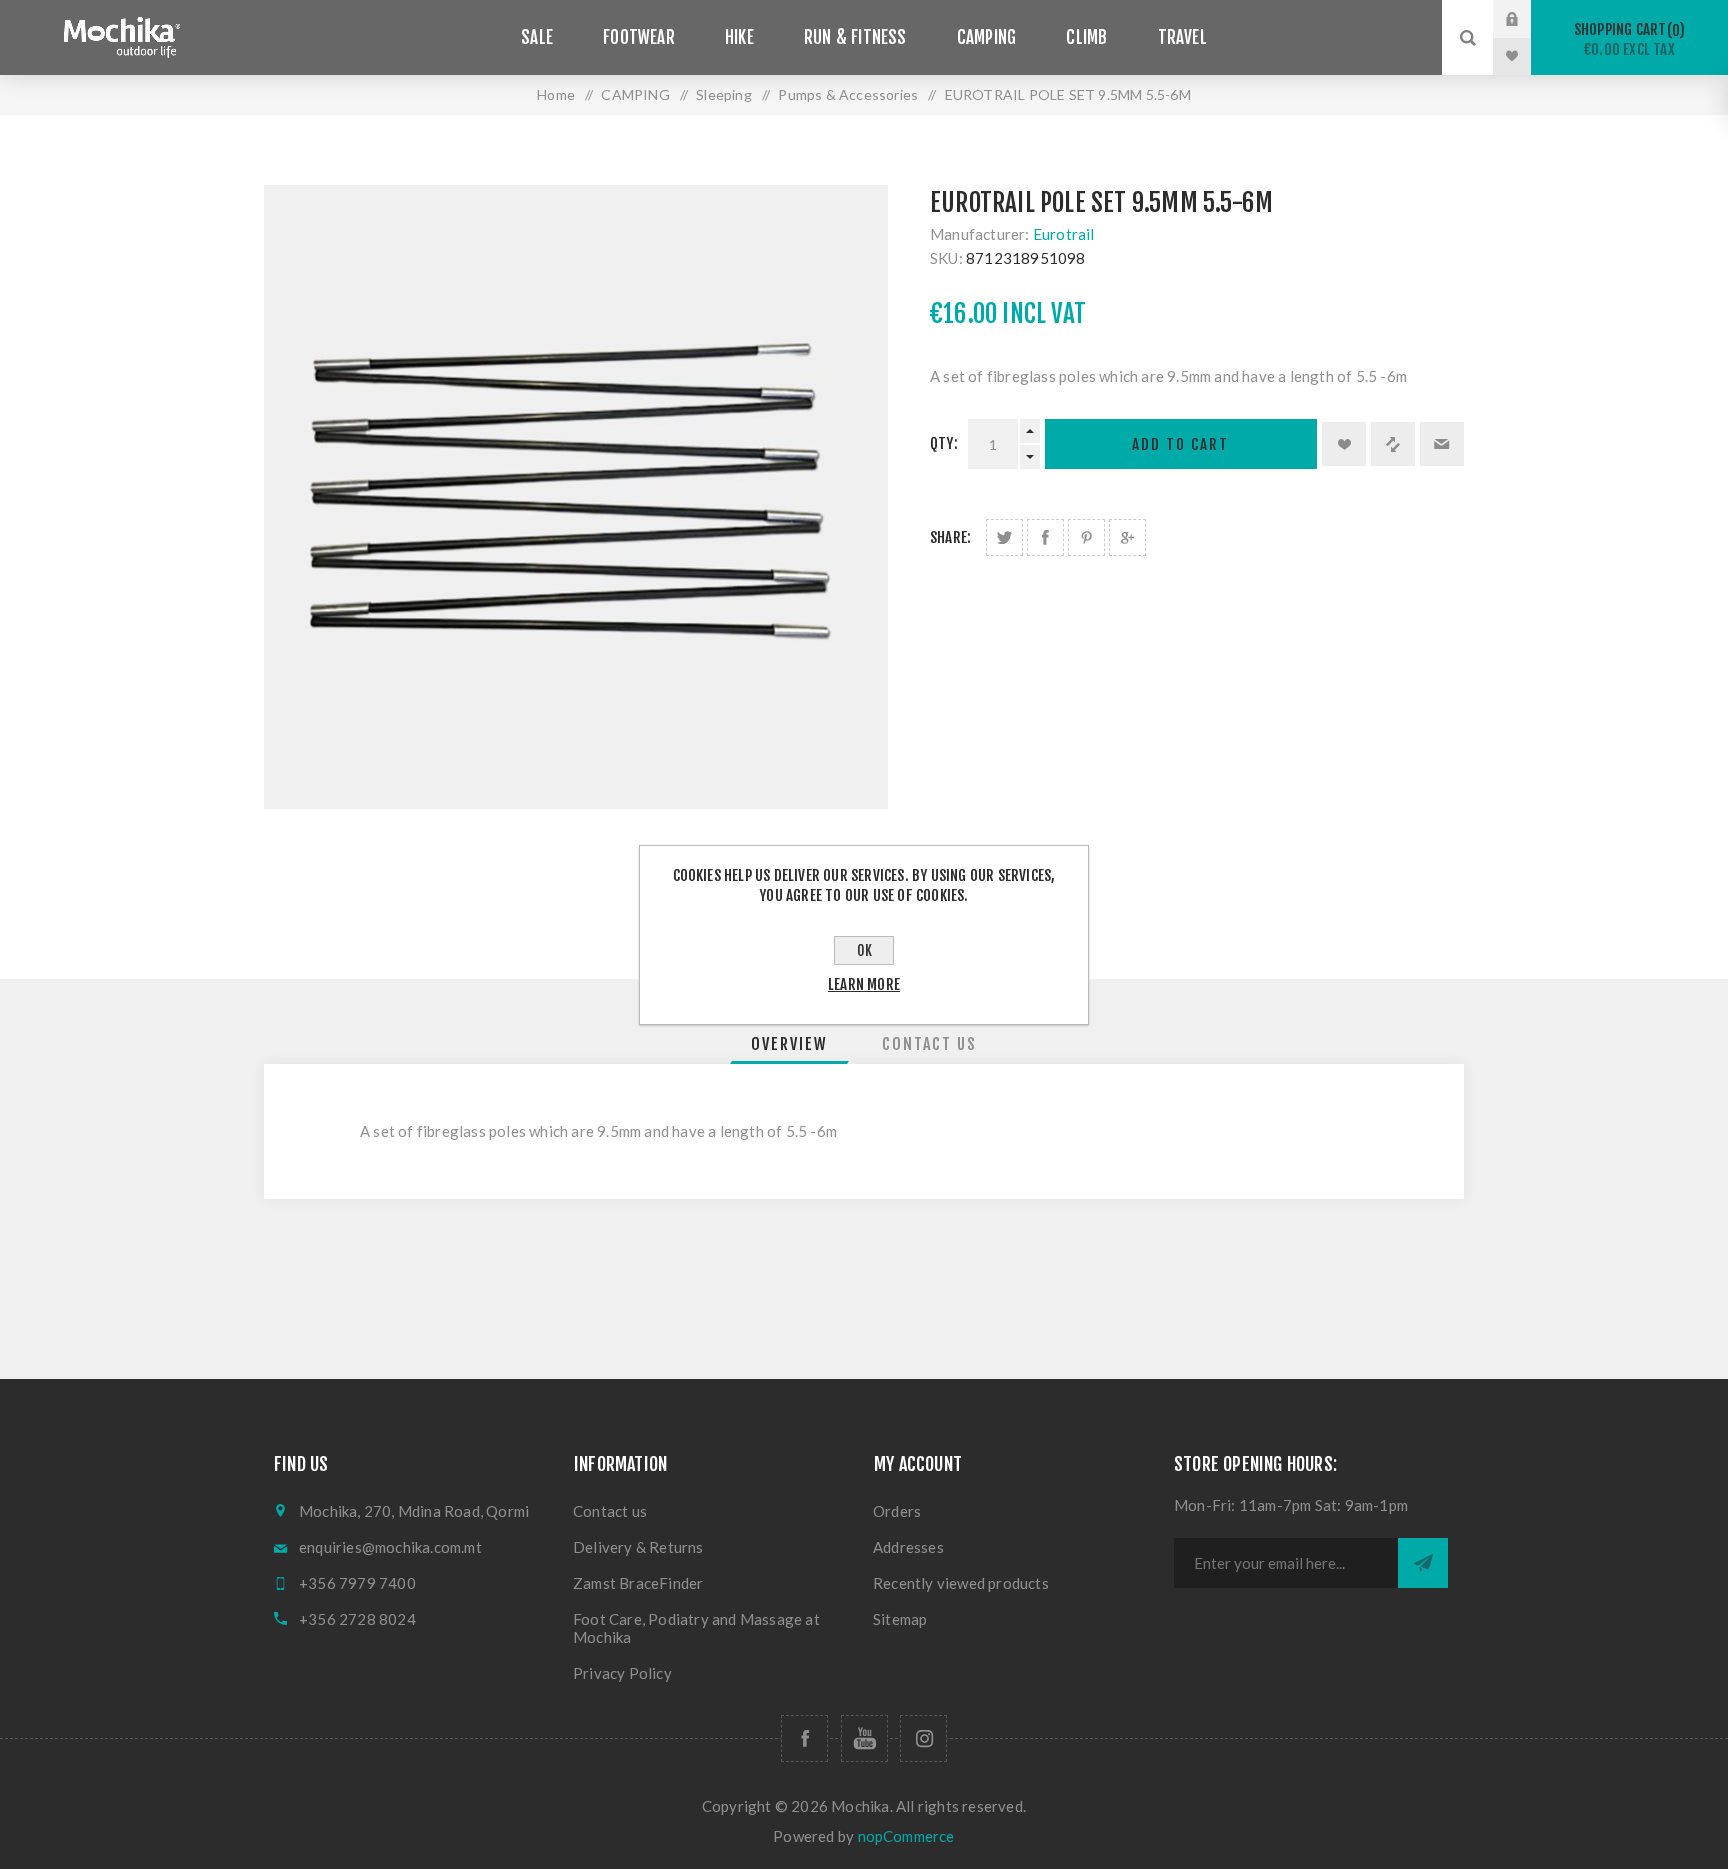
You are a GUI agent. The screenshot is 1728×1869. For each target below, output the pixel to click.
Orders (897, 1511)
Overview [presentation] (789, 1044)
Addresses (908, 1547)
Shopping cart (1626, 39)
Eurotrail (1064, 234)
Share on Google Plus (1127, 537)
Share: (950, 537)
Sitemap (900, 1619)
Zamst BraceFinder (638, 1583)
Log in (1527, 19)
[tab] (789, 1044)
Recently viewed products (961, 1583)
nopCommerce (906, 1836)
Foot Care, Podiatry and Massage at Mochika (696, 1628)
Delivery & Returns (638, 1547)
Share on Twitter (1004, 537)
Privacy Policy (622, 1673)
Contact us (610, 1511)
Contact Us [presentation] (929, 1044)
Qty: (944, 443)
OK (864, 950)
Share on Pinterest (1086, 537)
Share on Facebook (1045, 537)
